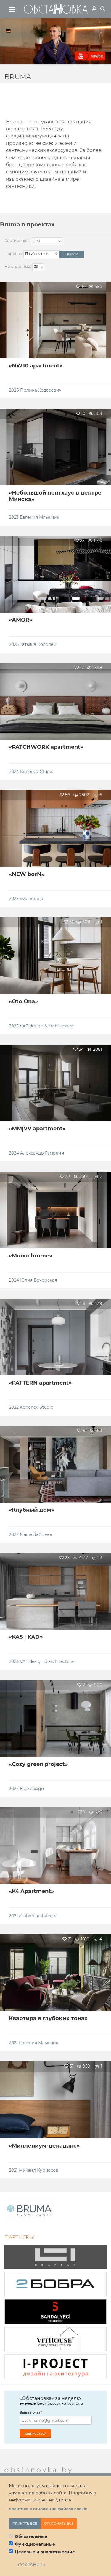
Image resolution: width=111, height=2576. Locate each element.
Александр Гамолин (42, 1153)
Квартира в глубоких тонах (48, 2018)
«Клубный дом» (32, 1510)
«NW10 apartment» (36, 366)
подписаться (35, 2433)
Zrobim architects (38, 1916)
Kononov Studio (37, 771)
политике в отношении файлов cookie (48, 2509)
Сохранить (32, 2565)
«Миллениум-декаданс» (44, 2146)
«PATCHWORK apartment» (46, 747)
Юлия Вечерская (38, 1280)
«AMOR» (21, 620)
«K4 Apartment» (31, 1891)
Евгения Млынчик (40, 517)
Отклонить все (59, 2524)
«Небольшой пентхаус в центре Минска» (55, 496)
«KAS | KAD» (26, 1637)
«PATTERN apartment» (40, 1383)
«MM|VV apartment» (37, 1129)
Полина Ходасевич (41, 390)
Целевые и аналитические (45, 2552)
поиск (72, 254)
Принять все (25, 2524)
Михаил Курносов (39, 2170)
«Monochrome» (30, 1256)
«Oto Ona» (23, 1001)
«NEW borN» (27, 874)
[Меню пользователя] (94, 9)
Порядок (13, 253)
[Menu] (13, 9)
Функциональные (35, 2544)
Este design (32, 1789)
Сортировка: (17, 240)
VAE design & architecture (47, 1026)
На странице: (18, 266)
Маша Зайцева (36, 1534)
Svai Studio (32, 899)
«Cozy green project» (38, 1764)
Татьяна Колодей (38, 644)
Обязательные (31, 2536)
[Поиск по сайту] (103, 9)
